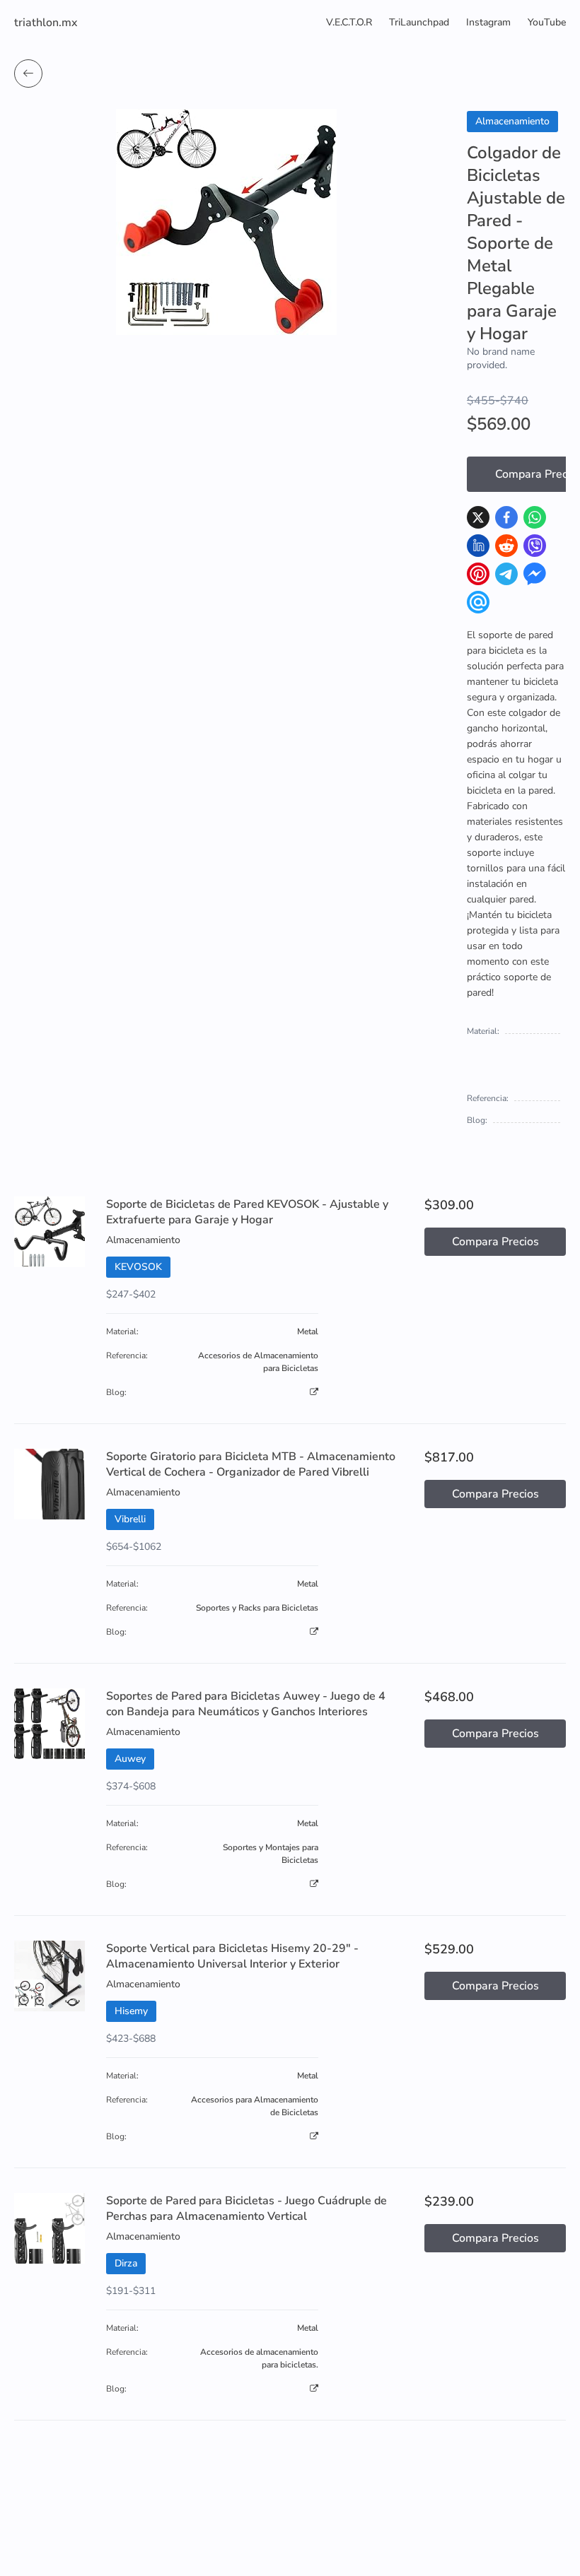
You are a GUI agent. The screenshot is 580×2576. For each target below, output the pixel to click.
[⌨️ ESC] (28, 73)
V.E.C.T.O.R (349, 22)
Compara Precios (495, 1242)
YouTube (547, 22)
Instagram (488, 22)
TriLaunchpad (419, 22)
